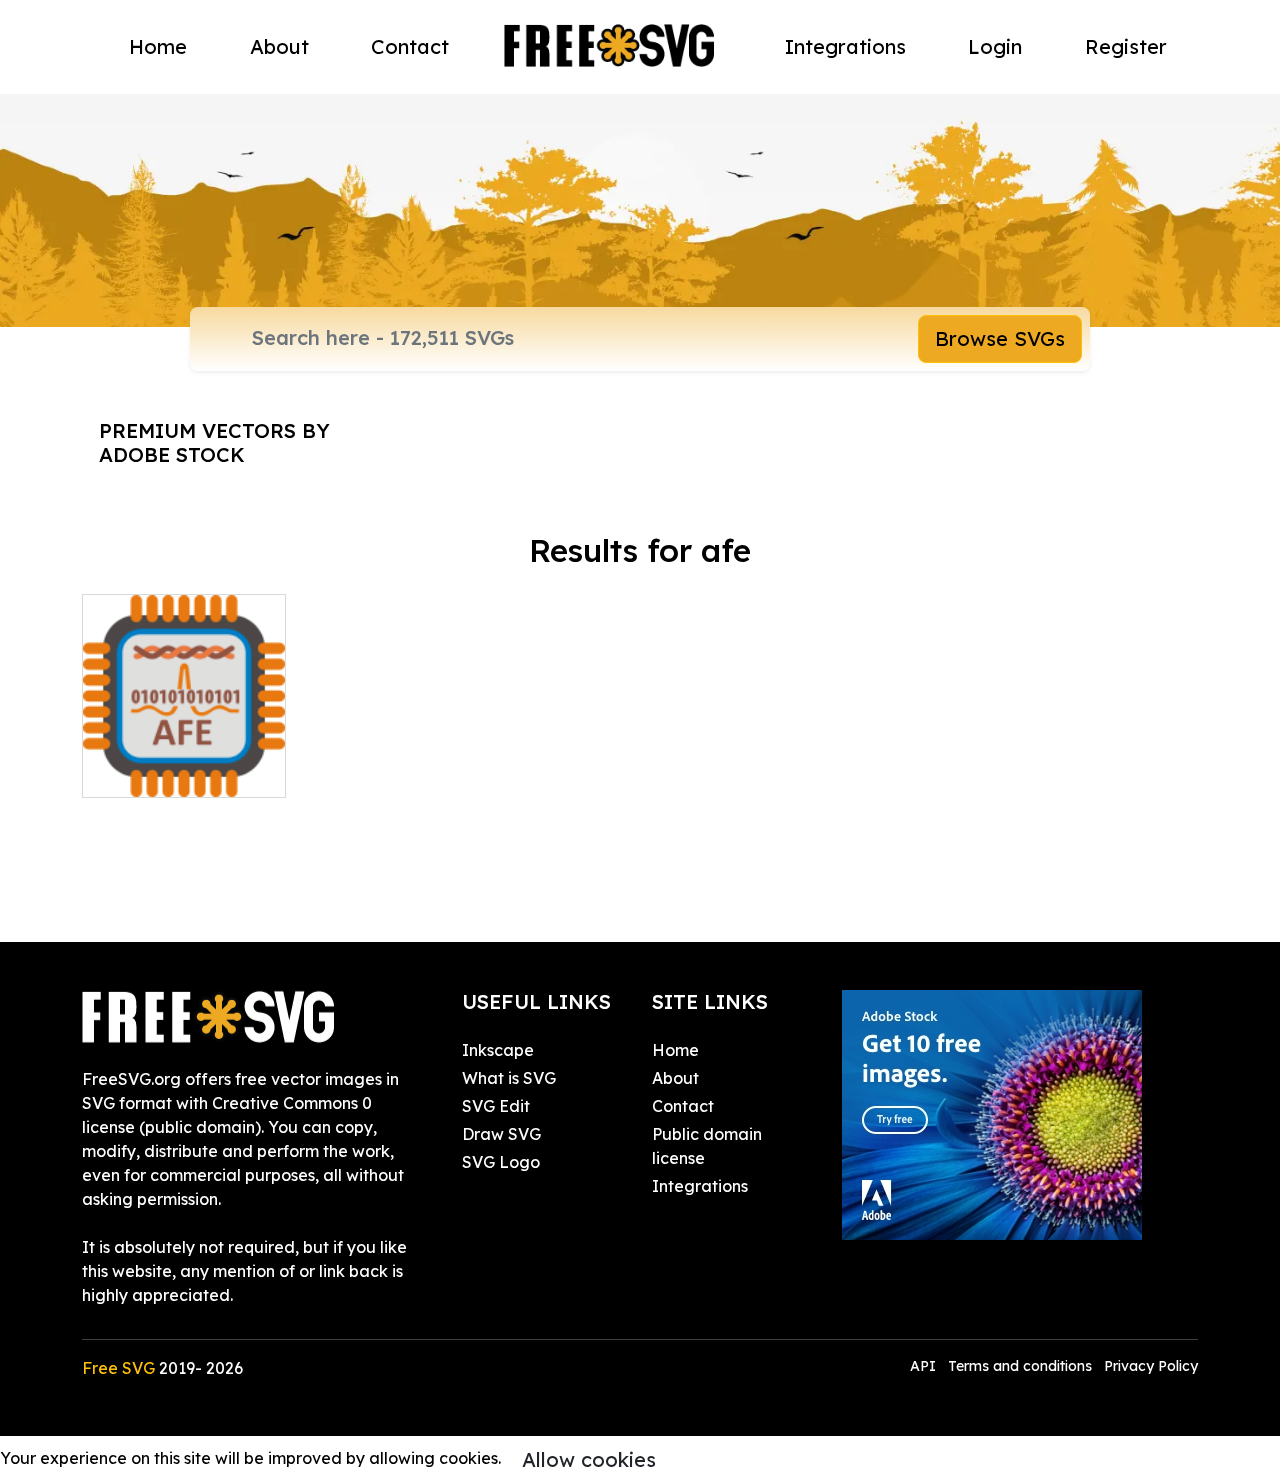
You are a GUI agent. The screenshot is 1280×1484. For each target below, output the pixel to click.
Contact (410, 46)
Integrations (845, 46)
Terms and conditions (1020, 1366)
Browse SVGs (1000, 338)
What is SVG (509, 1078)
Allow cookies (589, 1459)
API (925, 1366)
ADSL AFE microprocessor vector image (184, 746)
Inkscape (498, 1050)
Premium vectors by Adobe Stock (214, 442)
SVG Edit (496, 1106)
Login (995, 46)
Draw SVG (501, 1134)
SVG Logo (501, 1162)
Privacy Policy (1151, 1366)
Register (1126, 46)
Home (158, 46)
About (279, 46)
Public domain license (707, 1146)
